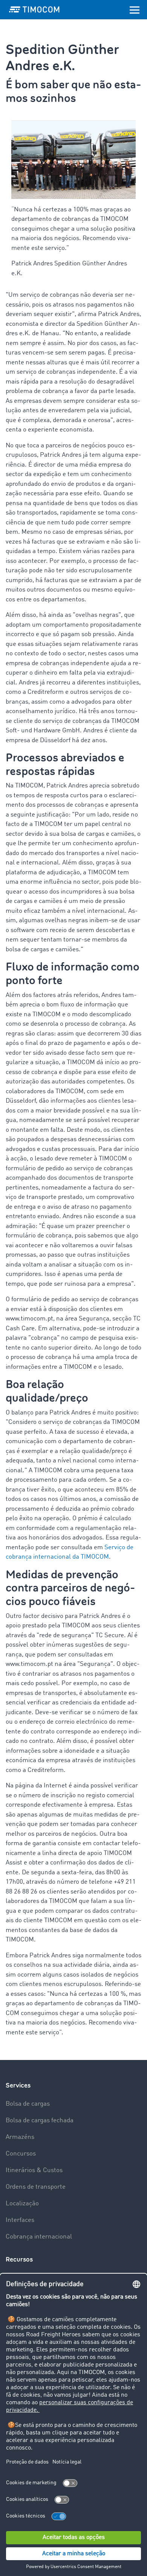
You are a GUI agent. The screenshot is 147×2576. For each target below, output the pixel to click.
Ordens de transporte (36, 2187)
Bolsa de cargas (28, 2104)
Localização (22, 2204)
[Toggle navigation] (135, 9)
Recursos (19, 2259)
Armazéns (20, 2137)
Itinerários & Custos (34, 2170)
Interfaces (20, 2220)
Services (18, 2085)
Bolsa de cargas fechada (40, 2121)
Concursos (21, 2154)
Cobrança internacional (39, 2237)
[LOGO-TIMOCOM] (34, 9)
